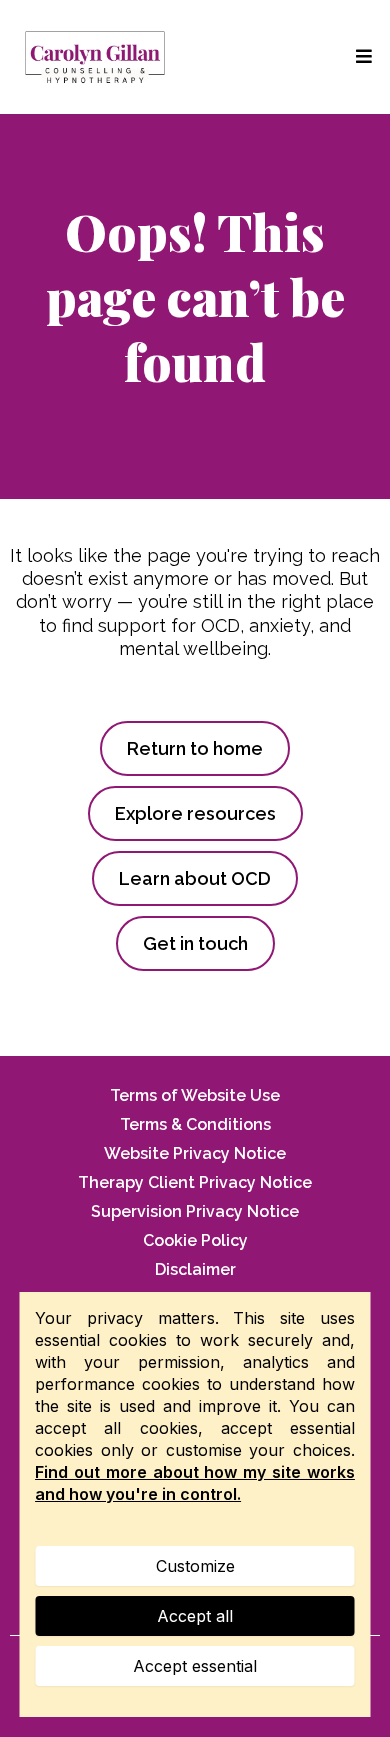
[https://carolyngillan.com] (95, 57)
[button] (361, 56)
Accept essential (195, 1666)
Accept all (195, 1616)
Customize (195, 1566)
